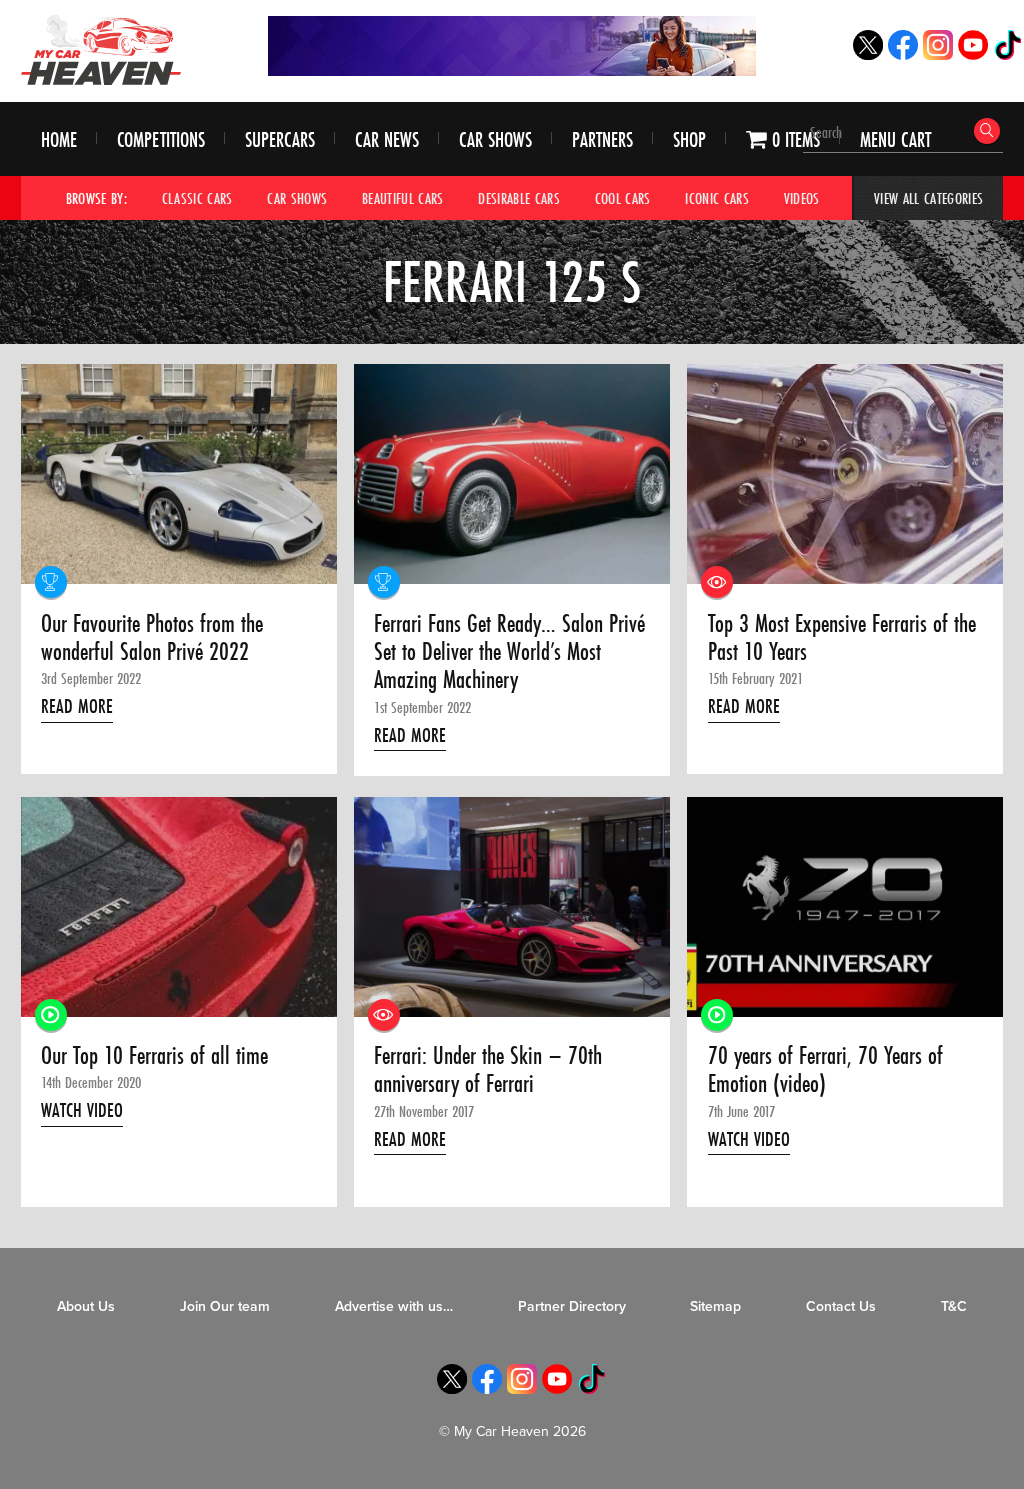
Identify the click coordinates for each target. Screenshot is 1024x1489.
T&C (954, 1306)
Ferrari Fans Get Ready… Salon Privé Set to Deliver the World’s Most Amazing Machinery (509, 652)
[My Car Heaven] (101, 49)
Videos (802, 198)
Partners (602, 139)
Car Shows (495, 139)
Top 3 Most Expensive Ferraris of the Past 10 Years (842, 638)
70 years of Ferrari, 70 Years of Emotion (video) (825, 1070)
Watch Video (82, 1110)
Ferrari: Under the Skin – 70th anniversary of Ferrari (488, 1070)
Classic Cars (197, 198)
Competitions (161, 139)
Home (59, 139)
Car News (387, 139)
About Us (86, 1306)
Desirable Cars (519, 198)
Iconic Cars (717, 198)
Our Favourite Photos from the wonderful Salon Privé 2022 (152, 638)
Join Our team (225, 1306)
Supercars (280, 139)
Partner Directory (572, 1306)
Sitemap (715, 1306)
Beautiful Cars (403, 198)
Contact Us (841, 1306)
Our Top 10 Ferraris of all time (154, 1056)
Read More (77, 706)
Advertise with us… (394, 1306)
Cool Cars (623, 198)
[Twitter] (868, 54)
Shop (689, 139)
